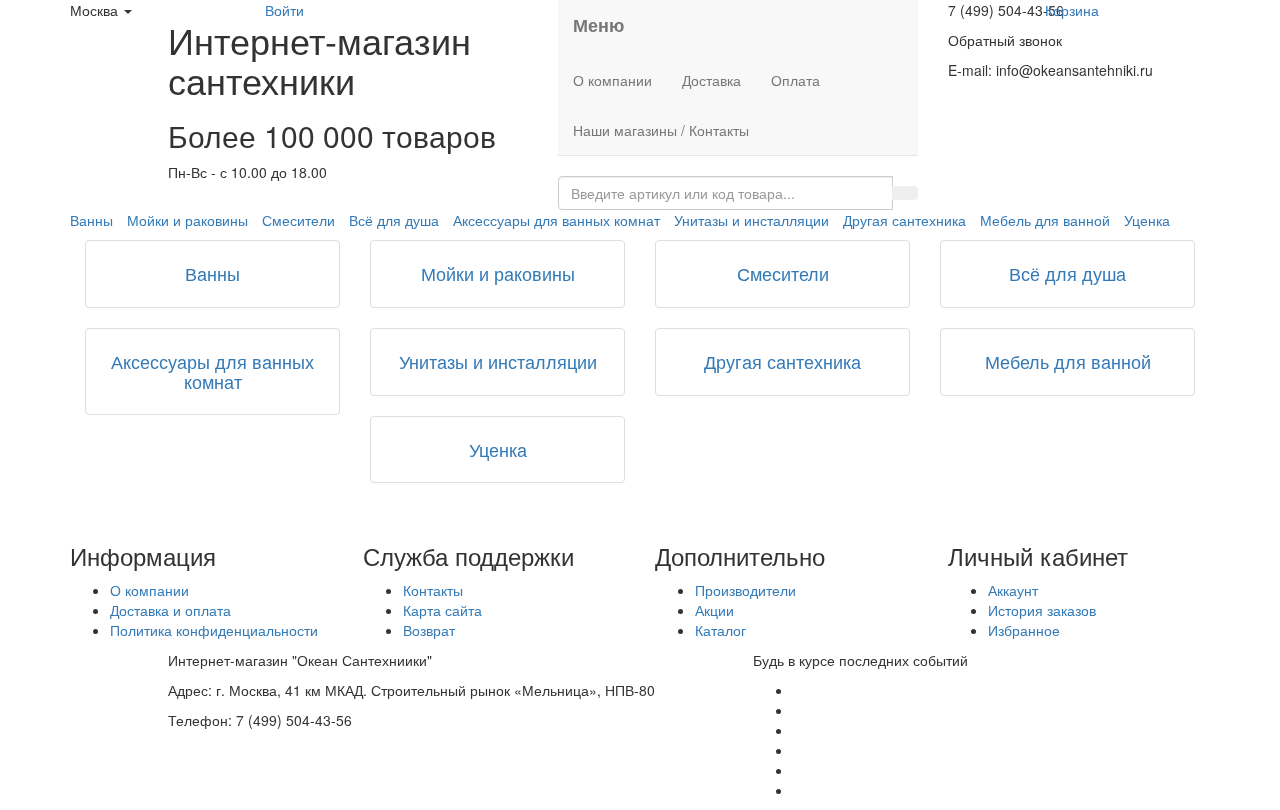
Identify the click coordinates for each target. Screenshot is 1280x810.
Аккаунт (1013, 590)
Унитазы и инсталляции (751, 220)
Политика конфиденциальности (214, 630)
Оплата (795, 80)
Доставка (711, 80)
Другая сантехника (904, 220)
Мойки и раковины (187, 220)
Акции (714, 610)
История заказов (1042, 610)
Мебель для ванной (1045, 220)
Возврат (429, 630)
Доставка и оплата (170, 610)
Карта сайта (442, 610)
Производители (745, 590)
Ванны (91, 220)
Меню (598, 25)
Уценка (1147, 220)
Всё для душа (394, 220)
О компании (612, 80)
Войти (284, 10)
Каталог (720, 630)
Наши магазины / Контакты (661, 130)
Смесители (298, 220)
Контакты (433, 590)
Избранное (1024, 630)
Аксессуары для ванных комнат (556, 220)
